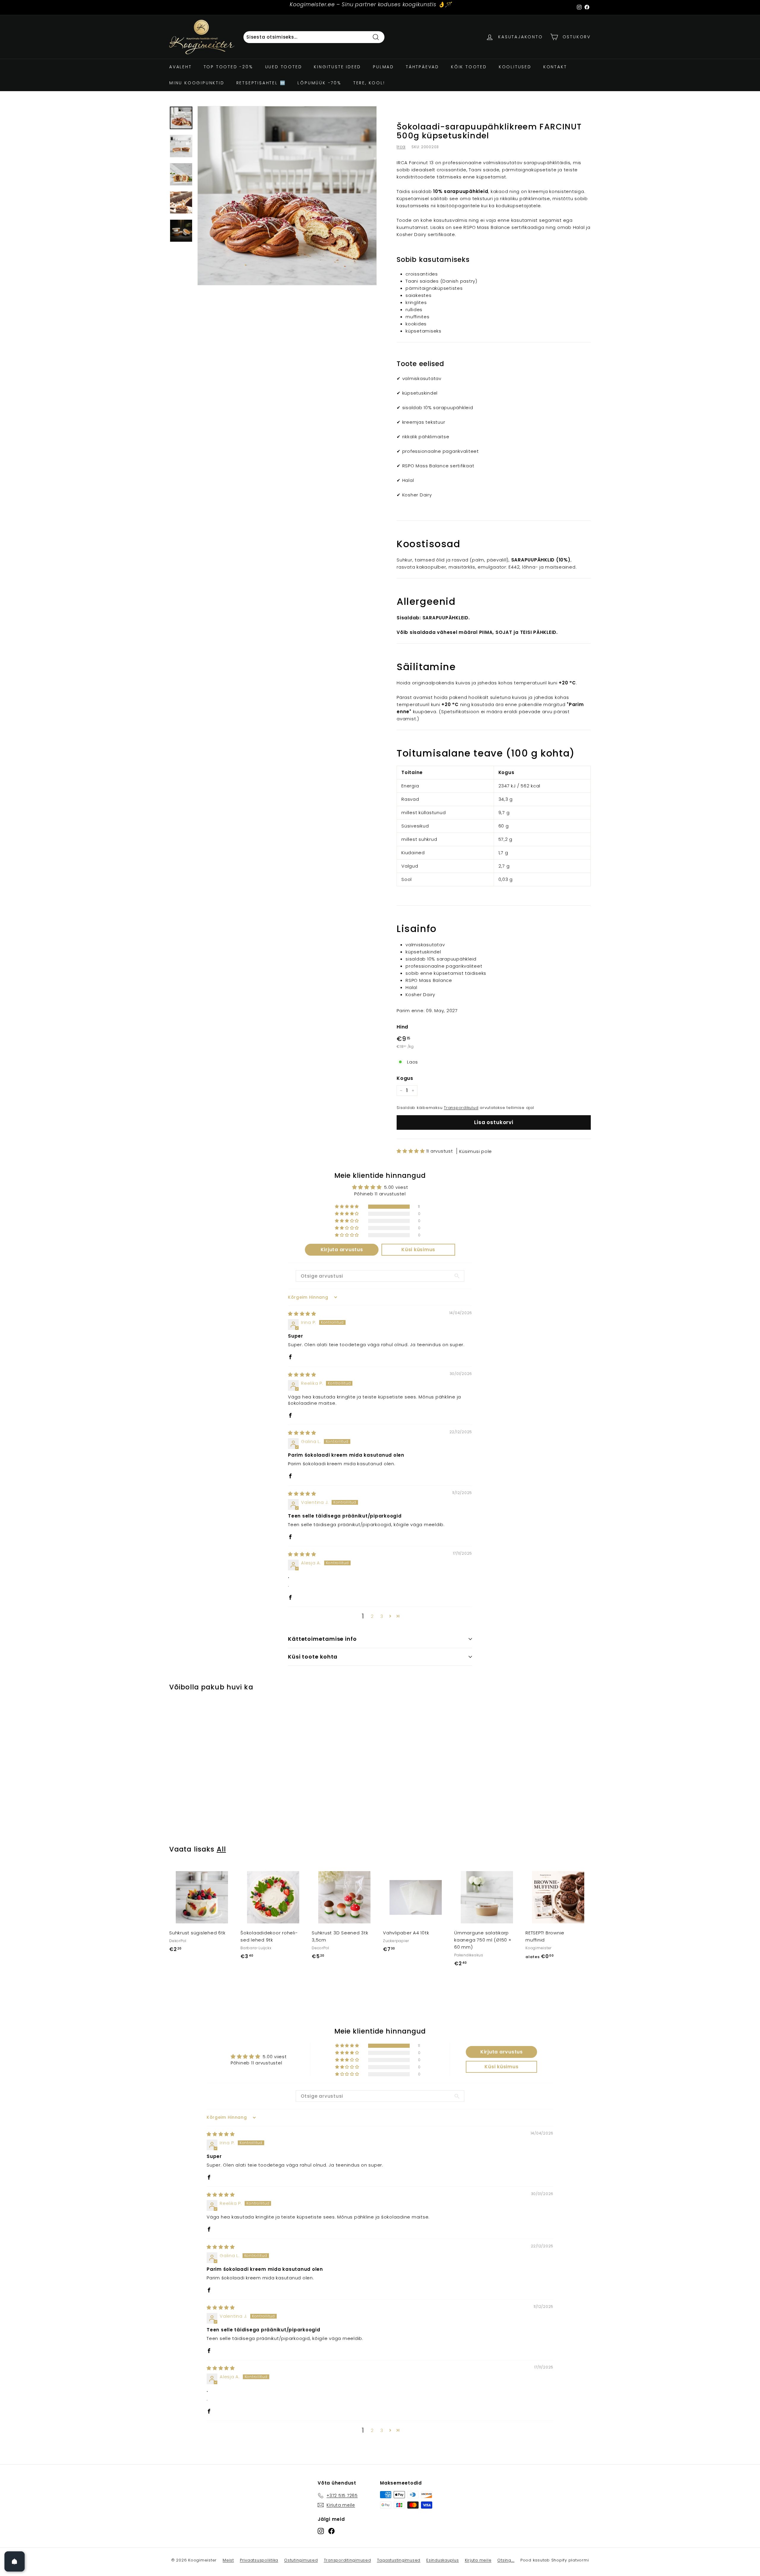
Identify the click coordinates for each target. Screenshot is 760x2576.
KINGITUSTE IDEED (337, 67)
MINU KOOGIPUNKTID (197, 83)
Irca (401, 147)
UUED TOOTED (284, 67)
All (221, 1849)
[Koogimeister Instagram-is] (321, 2531)
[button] (411, 1151)
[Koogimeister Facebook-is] (331, 2531)
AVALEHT (180, 67)
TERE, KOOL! (369, 83)
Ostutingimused (301, 2560)
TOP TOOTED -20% (228, 67)
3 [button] (382, 1616)
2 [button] (372, 1616)
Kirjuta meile (478, 2560)
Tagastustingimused (399, 2560)
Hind (402, 1027)
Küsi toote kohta (313, 1657)
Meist (228, 2560)
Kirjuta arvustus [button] (342, 1250)
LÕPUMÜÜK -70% (319, 83)
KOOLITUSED (515, 67)
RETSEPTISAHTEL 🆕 (261, 83)
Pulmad (383, 67)
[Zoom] (287, 196)
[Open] (15, 2561)
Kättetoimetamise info (322, 1639)
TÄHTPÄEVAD (422, 67)
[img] (302, 1314)
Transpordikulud (461, 1108)
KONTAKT (555, 67)
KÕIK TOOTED (469, 67)
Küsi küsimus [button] (418, 1250)
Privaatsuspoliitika (259, 2560)
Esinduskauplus (443, 2560)
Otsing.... (506, 2560)
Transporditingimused (347, 2560)
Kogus (405, 1078)
